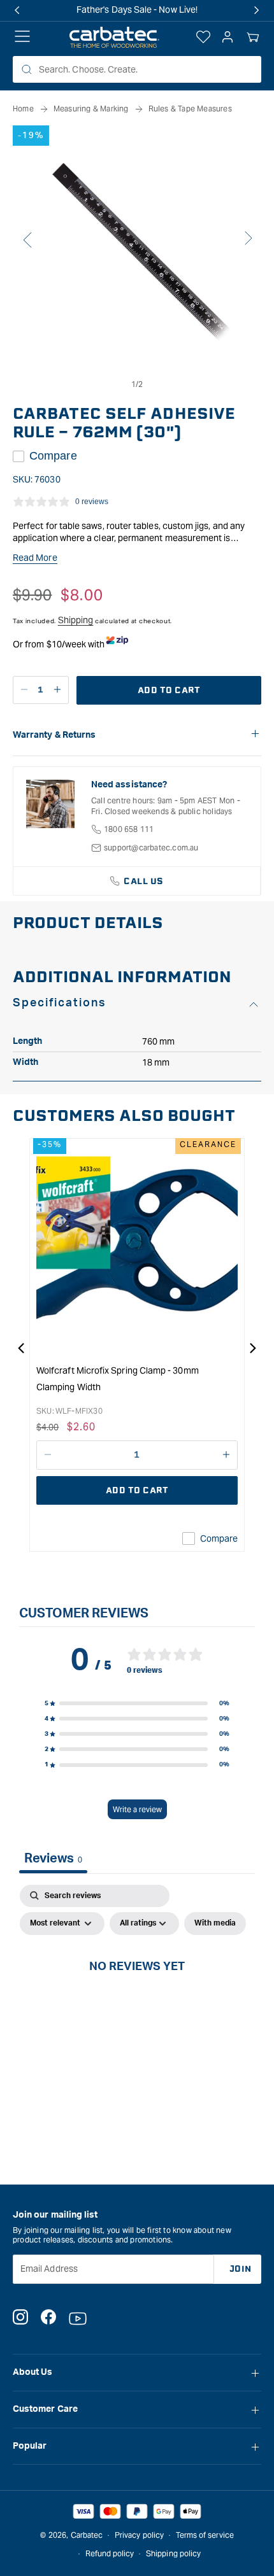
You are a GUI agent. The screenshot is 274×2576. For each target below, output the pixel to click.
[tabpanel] (137, 1995)
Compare (53, 456)
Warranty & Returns (54, 735)
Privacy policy (139, 2535)
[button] (253, 38)
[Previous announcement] (17, 10)
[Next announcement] (257, 10)
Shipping (76, 620)
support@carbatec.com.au (151, 848)
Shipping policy (173, 2553)
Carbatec (87, 2535)
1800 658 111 (129, 829)
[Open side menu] (22, 38)
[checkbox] (215, 1924)
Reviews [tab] (53, 1859)
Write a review (137, 1809)
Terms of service (205, 2535)
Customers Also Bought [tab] (124, 1116)
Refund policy (110, 2553)
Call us (144, 881)
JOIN (241, 2269)
